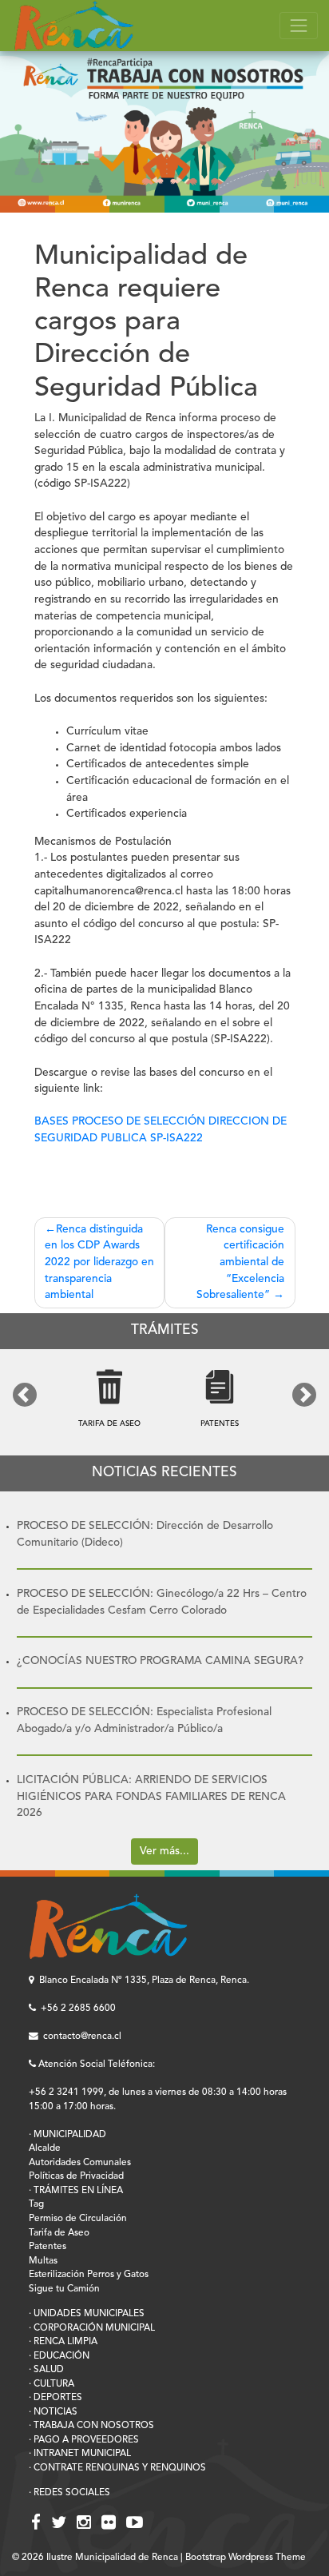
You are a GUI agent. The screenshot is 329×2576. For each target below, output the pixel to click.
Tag (36, 2204)
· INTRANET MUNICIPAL (80, 2454)
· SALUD (46, 2370)
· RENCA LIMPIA (63, 2342)
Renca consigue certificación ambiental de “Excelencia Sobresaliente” (240, 1263)
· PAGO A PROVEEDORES (84, 2440)
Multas (43, 2261)
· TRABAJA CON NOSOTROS (91, 2426)
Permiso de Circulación (78, 2219)
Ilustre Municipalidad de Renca (112, 2558)
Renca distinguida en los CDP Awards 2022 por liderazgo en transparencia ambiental (99, 1263)
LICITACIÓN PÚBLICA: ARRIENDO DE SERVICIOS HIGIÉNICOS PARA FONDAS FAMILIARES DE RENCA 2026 (151, 1797)
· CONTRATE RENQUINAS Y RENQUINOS (117, 2468)
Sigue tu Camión (64, 2289)
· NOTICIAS (53, 2412)
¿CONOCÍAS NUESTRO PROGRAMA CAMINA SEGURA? (160, 1661)
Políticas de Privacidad (76, 2176)
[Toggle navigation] (299, 26)
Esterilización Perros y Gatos (89, 2275)
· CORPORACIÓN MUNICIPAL (92, 2328)
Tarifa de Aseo (59, 2233)
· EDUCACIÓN (59, 2356)
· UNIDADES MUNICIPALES (87, 2314)
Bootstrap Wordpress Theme (246, 2558)
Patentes (48, 2247)
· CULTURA (52, 2384)
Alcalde (45, 2148)
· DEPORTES (55, 2398)
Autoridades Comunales (80, 2163)
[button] (25, 1395)
